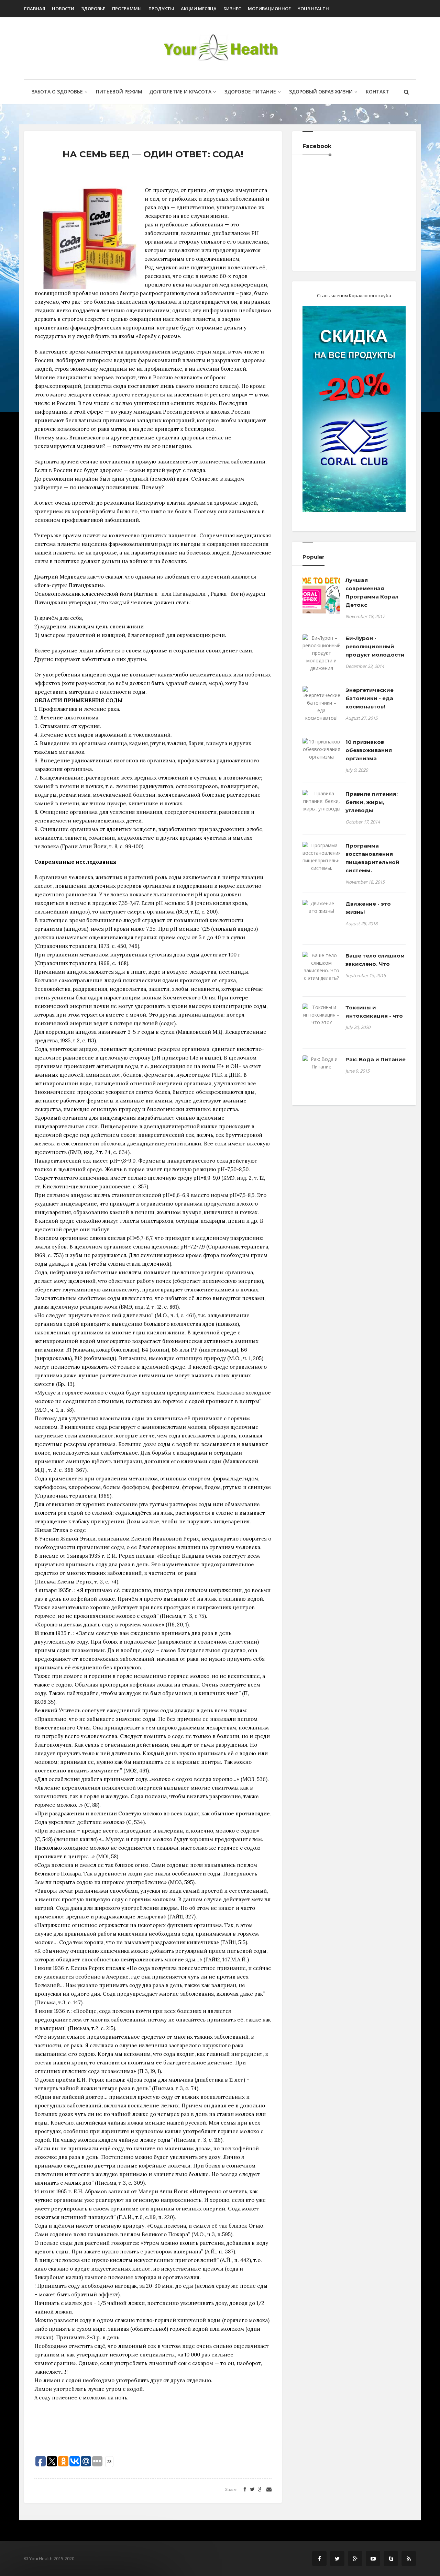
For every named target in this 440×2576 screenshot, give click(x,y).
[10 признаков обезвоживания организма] (321, 749)
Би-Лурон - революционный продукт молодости (375, 646)
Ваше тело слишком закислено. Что (375, 960)
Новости (63, 9)
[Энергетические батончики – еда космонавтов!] (321, 704)
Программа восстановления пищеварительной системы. (372, 858)
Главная (35, 9)
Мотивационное (269, 9)
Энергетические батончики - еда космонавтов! (370, 698)
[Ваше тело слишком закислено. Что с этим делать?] (321, 967)
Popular (313, 557)
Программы (127, 9)
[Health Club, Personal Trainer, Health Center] (220, 48)
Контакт (377, 92)
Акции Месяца (199, 9)
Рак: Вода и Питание (376, 1059)
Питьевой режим (119, 92)
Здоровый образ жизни (321, 92)
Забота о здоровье (57, 92)
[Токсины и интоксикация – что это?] (321, 1015)
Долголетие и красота (180, 92)
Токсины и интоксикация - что (374, 1012)
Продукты (161, 9)
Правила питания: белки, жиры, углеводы (372, 802)
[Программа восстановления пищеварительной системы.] (321, 857)
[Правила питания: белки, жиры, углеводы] (321, 801)
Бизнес (232, 9)
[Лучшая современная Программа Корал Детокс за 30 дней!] (321, 595)
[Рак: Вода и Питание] (321, 1063)
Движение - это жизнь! (368, 908)
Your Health (313, 9)
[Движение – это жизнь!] (321, 907)
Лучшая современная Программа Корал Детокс (372, 592)
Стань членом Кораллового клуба (354, 295)
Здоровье (93, 9)
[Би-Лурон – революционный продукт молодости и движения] (321, 653)
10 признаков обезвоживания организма (369, 750)
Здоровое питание (250, 92)
